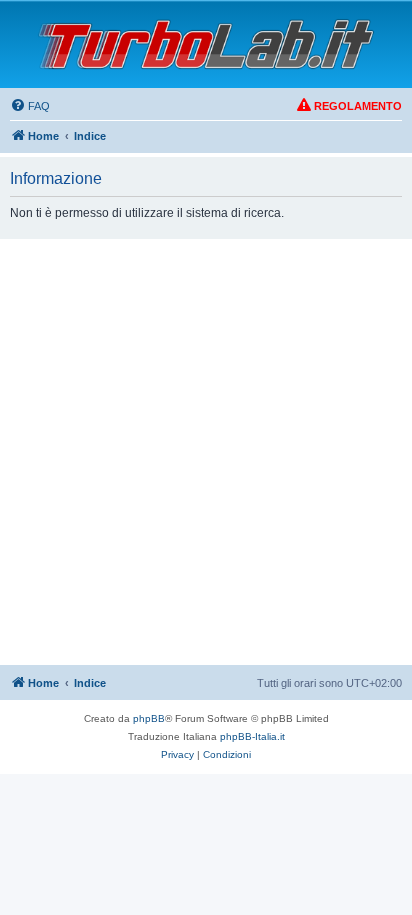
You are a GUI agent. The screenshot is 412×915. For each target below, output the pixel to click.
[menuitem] (30, 106)
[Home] (206, 44)
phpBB (149, 718)
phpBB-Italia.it (252, 736)
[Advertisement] (206, 455)
